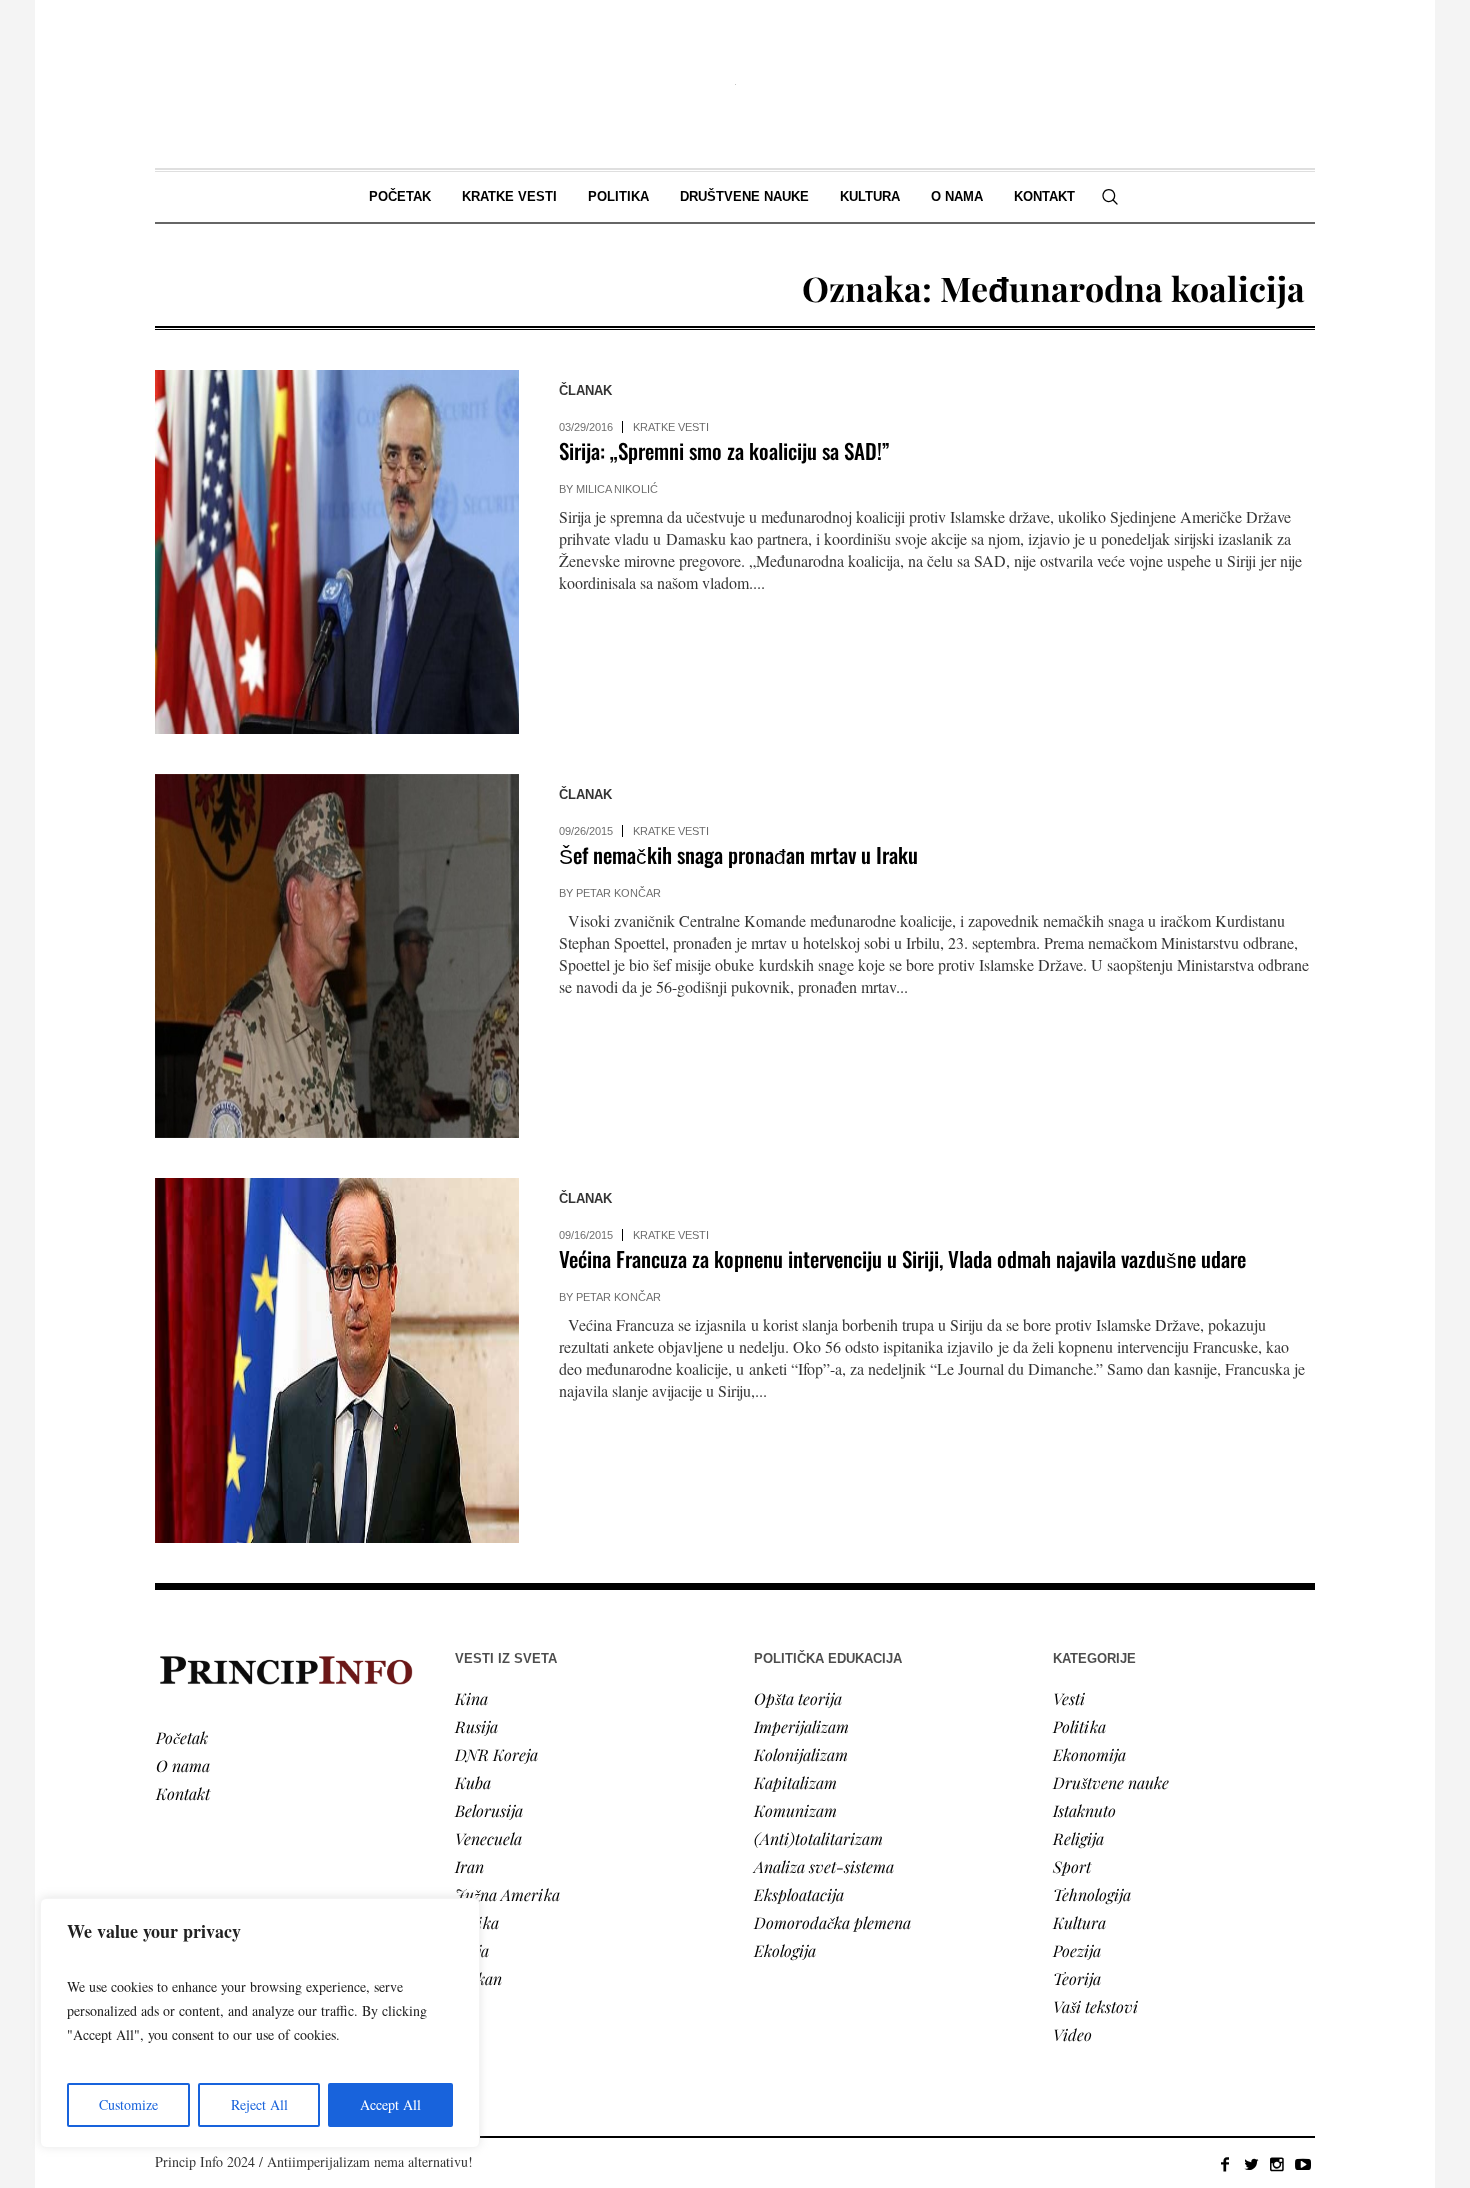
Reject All (259, 2104)
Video (1072, 2034)
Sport (1072, 1866)
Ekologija (785, 1950)
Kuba (473, 1782)
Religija (1078, 1838)
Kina (471, 1698)
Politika (1079, 1726)
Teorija (1077, 1978)
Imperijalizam (801, 1726)
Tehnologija (1092, 1894)
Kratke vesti (671, 427)
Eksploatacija (799, 1894)
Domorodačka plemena (832, 1922)
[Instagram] (1277, 2164)
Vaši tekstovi (1095, 2006)
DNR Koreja (496, 1754)
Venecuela (488, 1838)
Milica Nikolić (617, 489)
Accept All (390, 2104)
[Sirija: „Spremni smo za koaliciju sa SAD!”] (337, 552)
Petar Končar (618, 893)
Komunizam (795, 1810)
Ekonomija (1089, 1754)
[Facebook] (1225, 2164)
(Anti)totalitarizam (818, 1838)
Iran (469, 1866)
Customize (128, 2104)
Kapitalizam (795, 1782)
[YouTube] (1303, 2164)
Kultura (1079, 1922)
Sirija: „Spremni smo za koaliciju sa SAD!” (724, 450)
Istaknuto (1084, 1810)
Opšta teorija (798, 1698)
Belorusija (489, 1810)
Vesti (1069, 1698)
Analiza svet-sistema (824, 1866)
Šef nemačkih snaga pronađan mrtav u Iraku (738, 854)
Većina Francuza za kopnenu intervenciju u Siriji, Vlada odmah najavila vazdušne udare (902, 1258)
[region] (260, 2023)
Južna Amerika (507, 1894)
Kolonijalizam (801, 1754)
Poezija (1077, 1950)
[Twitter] (1251, 2164)
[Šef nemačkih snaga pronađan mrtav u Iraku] (337, 956)
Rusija (476, 1726)
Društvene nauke (1111, 1782)
